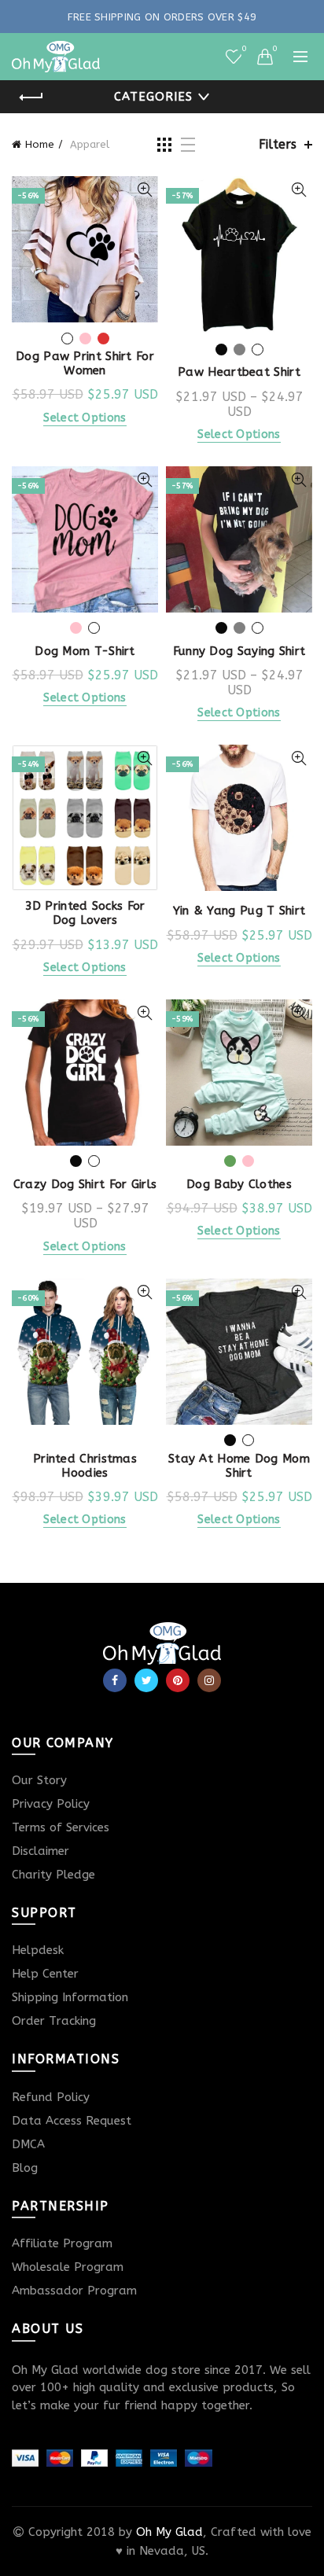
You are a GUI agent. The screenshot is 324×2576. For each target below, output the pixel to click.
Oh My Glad (169, 2532)
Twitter (146, 1680)
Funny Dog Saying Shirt (239, 651)
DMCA (28, 2144)
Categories (153, 97)
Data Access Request (72, 2121)
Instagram (209, 1680)
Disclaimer (40, 1851)
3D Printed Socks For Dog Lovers (85, 913)
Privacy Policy (51, 1804)
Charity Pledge (53, 1875)
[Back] (31, 98)
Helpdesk (38, 1950)
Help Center (45, 1974)
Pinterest (178, 1680)
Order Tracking (54, 2021)
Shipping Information (70, 1997)
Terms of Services (61, 1827)
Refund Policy (51, 2097)
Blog (25, 2168)
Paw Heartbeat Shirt (239, 372)
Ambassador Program (74, 2291)
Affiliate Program (62, 2243)
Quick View (144, 190)
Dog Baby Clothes (239, 1184)
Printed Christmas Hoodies (85, 1466)
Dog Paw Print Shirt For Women (85, 363)
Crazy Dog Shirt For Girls (85, 1184)
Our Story (39, 1780)
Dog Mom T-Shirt (85, 651)
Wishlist (243, 49)
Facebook (115, 1680)
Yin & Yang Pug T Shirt (239, 911)
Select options (85, 418)
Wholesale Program (68, 2267)
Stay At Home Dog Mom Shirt (239, 1466)
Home (40, 144)
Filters (278, 144)
